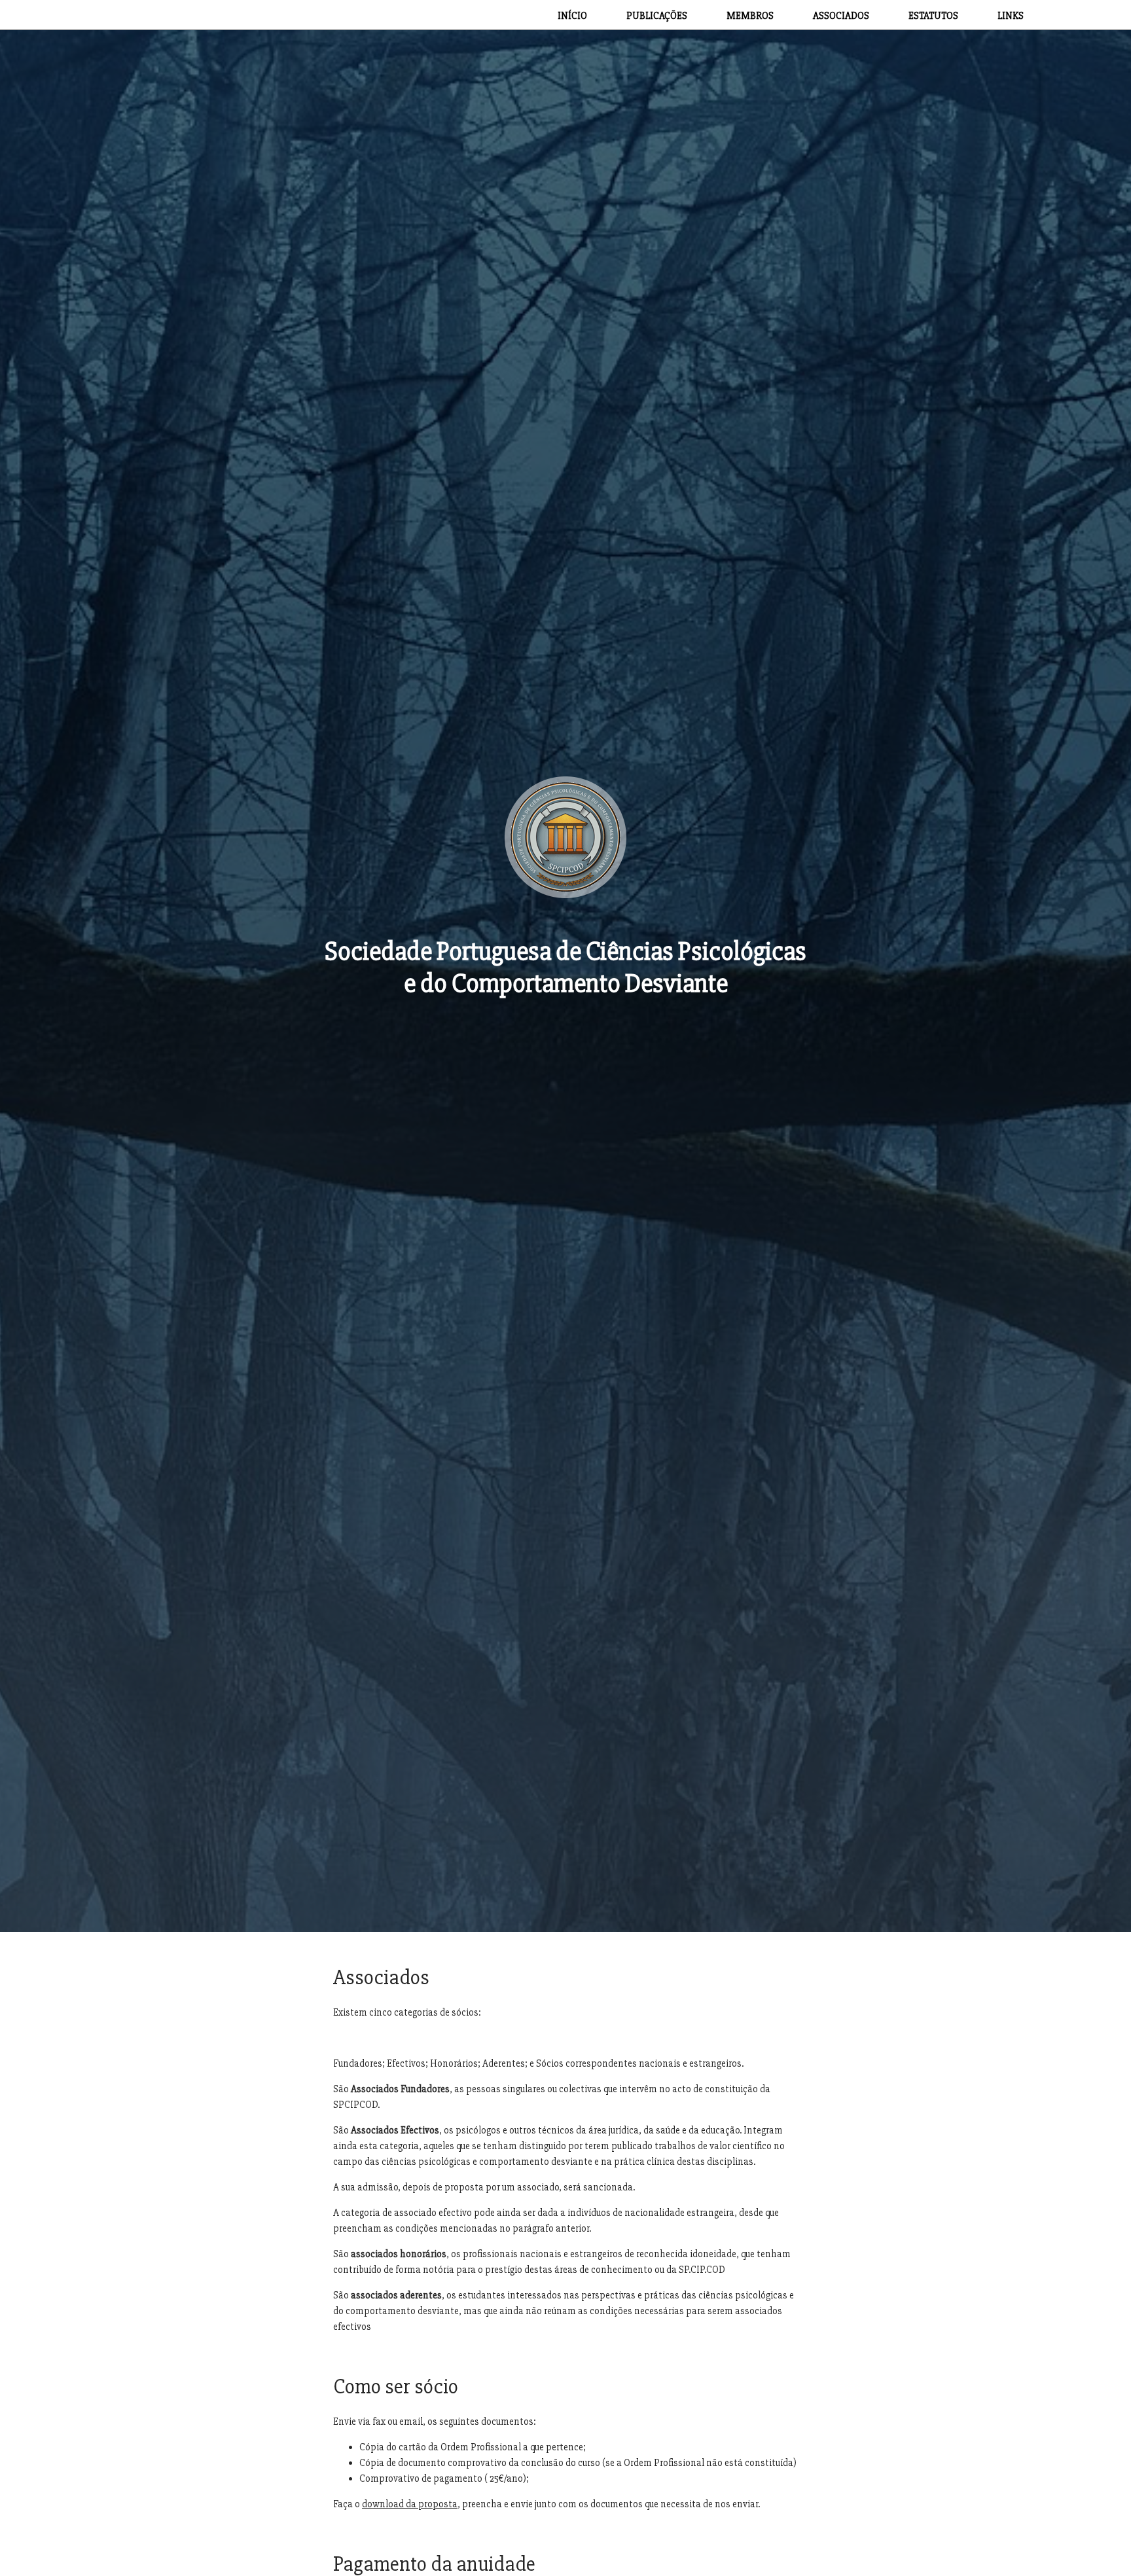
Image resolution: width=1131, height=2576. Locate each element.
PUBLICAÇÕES (657, 16)
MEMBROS (750, 16)
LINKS (1011, 16)
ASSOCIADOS (841, 16)
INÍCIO (572, 16)
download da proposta (410, 2504)
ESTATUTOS (933, 16)
